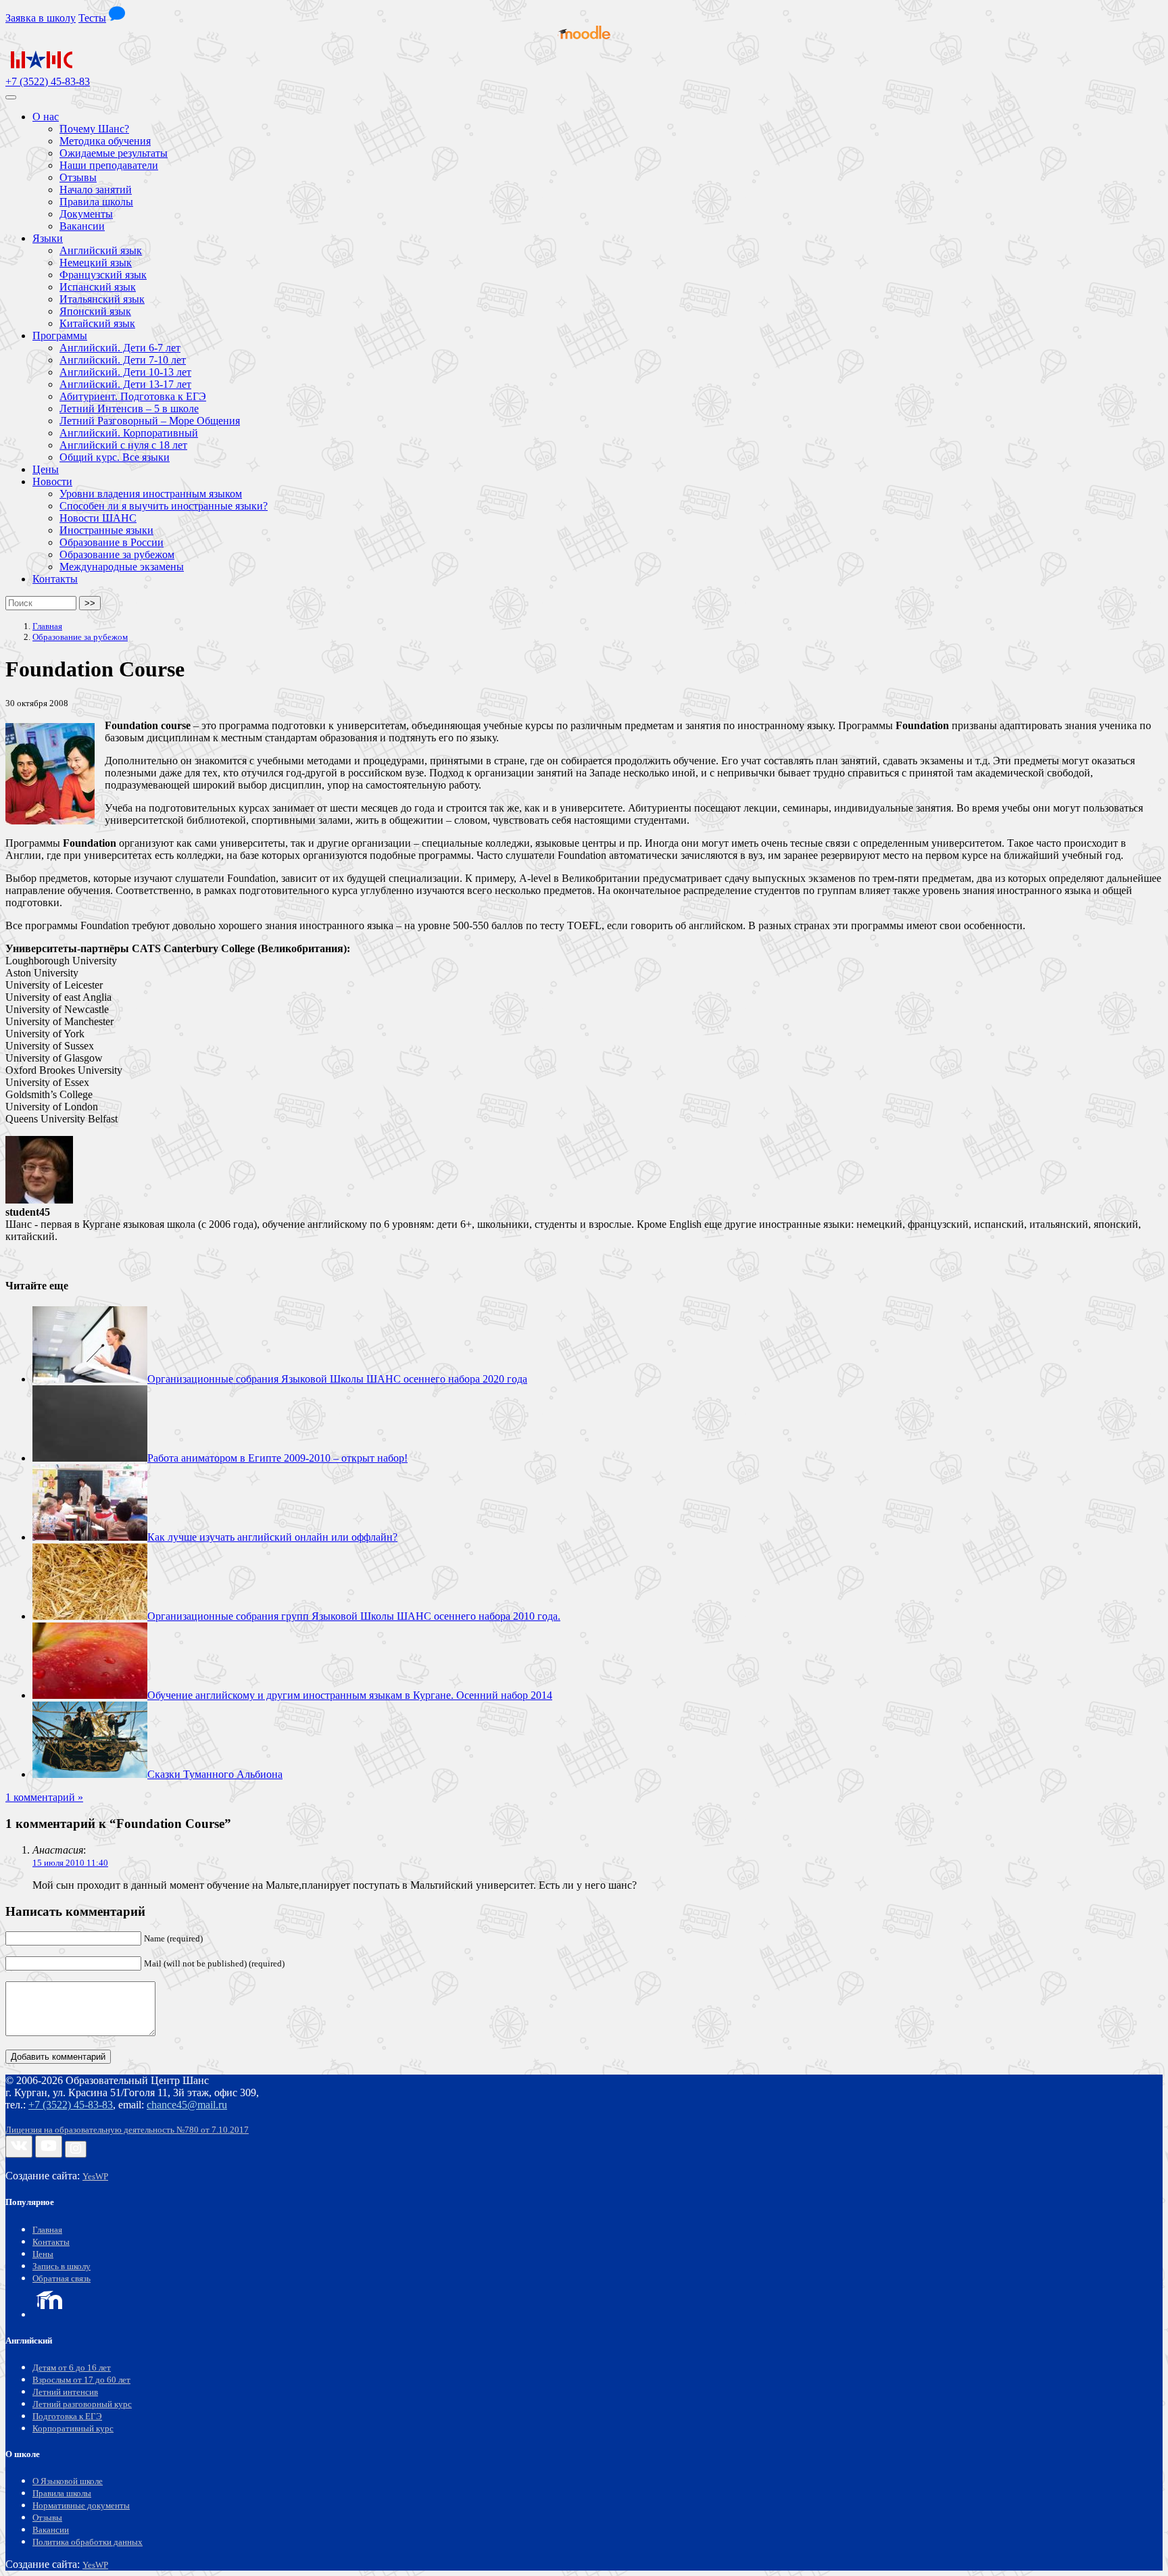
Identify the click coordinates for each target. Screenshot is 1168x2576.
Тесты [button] (92, 18)
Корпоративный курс (73, 2429)
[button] (117, 18)
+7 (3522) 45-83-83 (48, 81)
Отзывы (47, 2518)
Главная (47, 2230)
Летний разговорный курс (82, 2404)
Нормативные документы (81, 2506)
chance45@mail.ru (187, 2105)
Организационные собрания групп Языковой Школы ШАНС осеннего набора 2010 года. (354, 1616)
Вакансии (51, 2530)
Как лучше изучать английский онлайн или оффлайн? (272, 1537)
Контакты (51, 2242)
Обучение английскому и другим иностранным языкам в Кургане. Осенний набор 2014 (350, 1695)
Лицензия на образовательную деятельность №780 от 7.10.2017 (127, 2130)
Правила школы (62, 2494)
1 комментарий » (44, 1797)
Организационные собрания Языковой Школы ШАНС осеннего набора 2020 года (337, 1379)
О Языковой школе (68, 2481)
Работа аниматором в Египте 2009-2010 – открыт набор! (277, 1458)
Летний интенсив (65, 2392)
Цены (43, 2254)
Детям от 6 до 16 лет (72, 2368)
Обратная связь (62, 2279)
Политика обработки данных (88, 2542)
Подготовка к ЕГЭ (67, 2417)
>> (90, 603)
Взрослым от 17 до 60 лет (81, 2380)
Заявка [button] (41, 18)
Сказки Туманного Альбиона (215, 1774)
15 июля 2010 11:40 (70, 1863)
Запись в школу (62, 2267)
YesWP (95, 2177)
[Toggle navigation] (11, 97)
